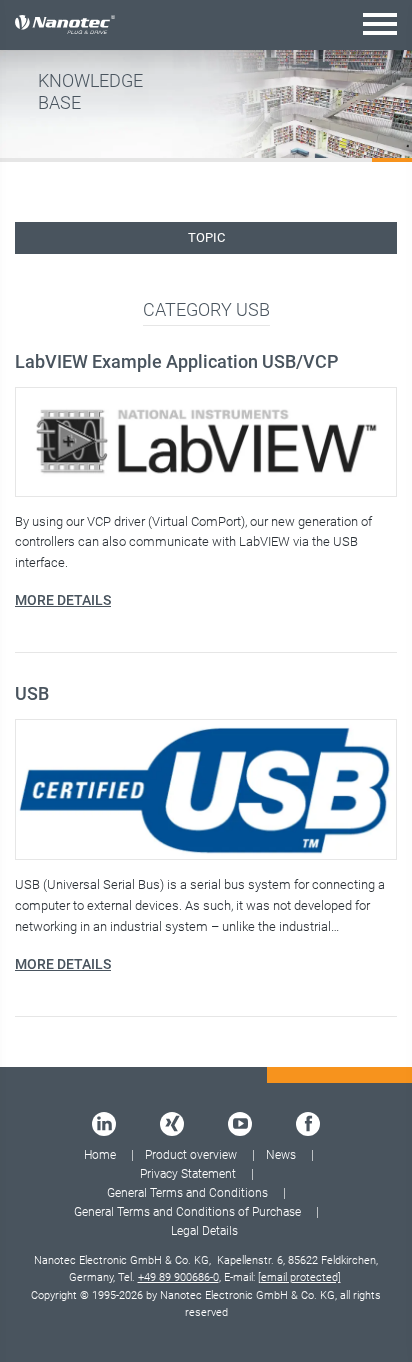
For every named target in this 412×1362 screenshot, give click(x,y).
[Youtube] (240, 1124)
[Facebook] (308, 1124)
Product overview (191, 1155)
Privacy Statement (188, 1174)
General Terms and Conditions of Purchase (187, 1212)
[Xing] (172, 1124)
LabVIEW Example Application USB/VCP (177, 361)
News (281, 1155)
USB (32, 693)
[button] (380, 23)
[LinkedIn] (104, 1124)
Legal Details (204, 1231)
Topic (206, 237)
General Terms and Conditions (187, 1193)
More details (63, 600)
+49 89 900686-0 (178, 1277)
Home (100, 1155)
